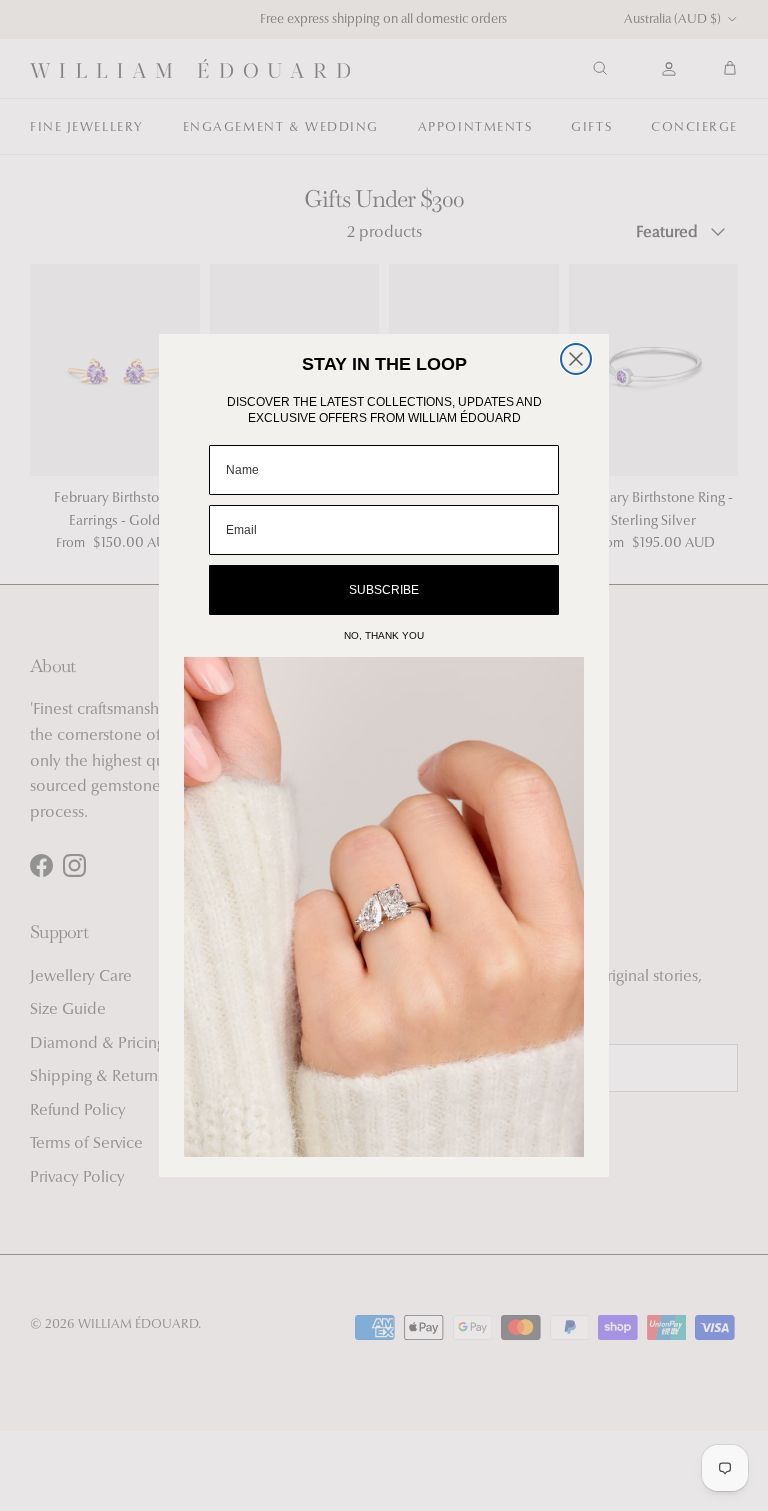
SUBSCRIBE (384, 590)
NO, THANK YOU (384, 635)
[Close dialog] (576, 359)
